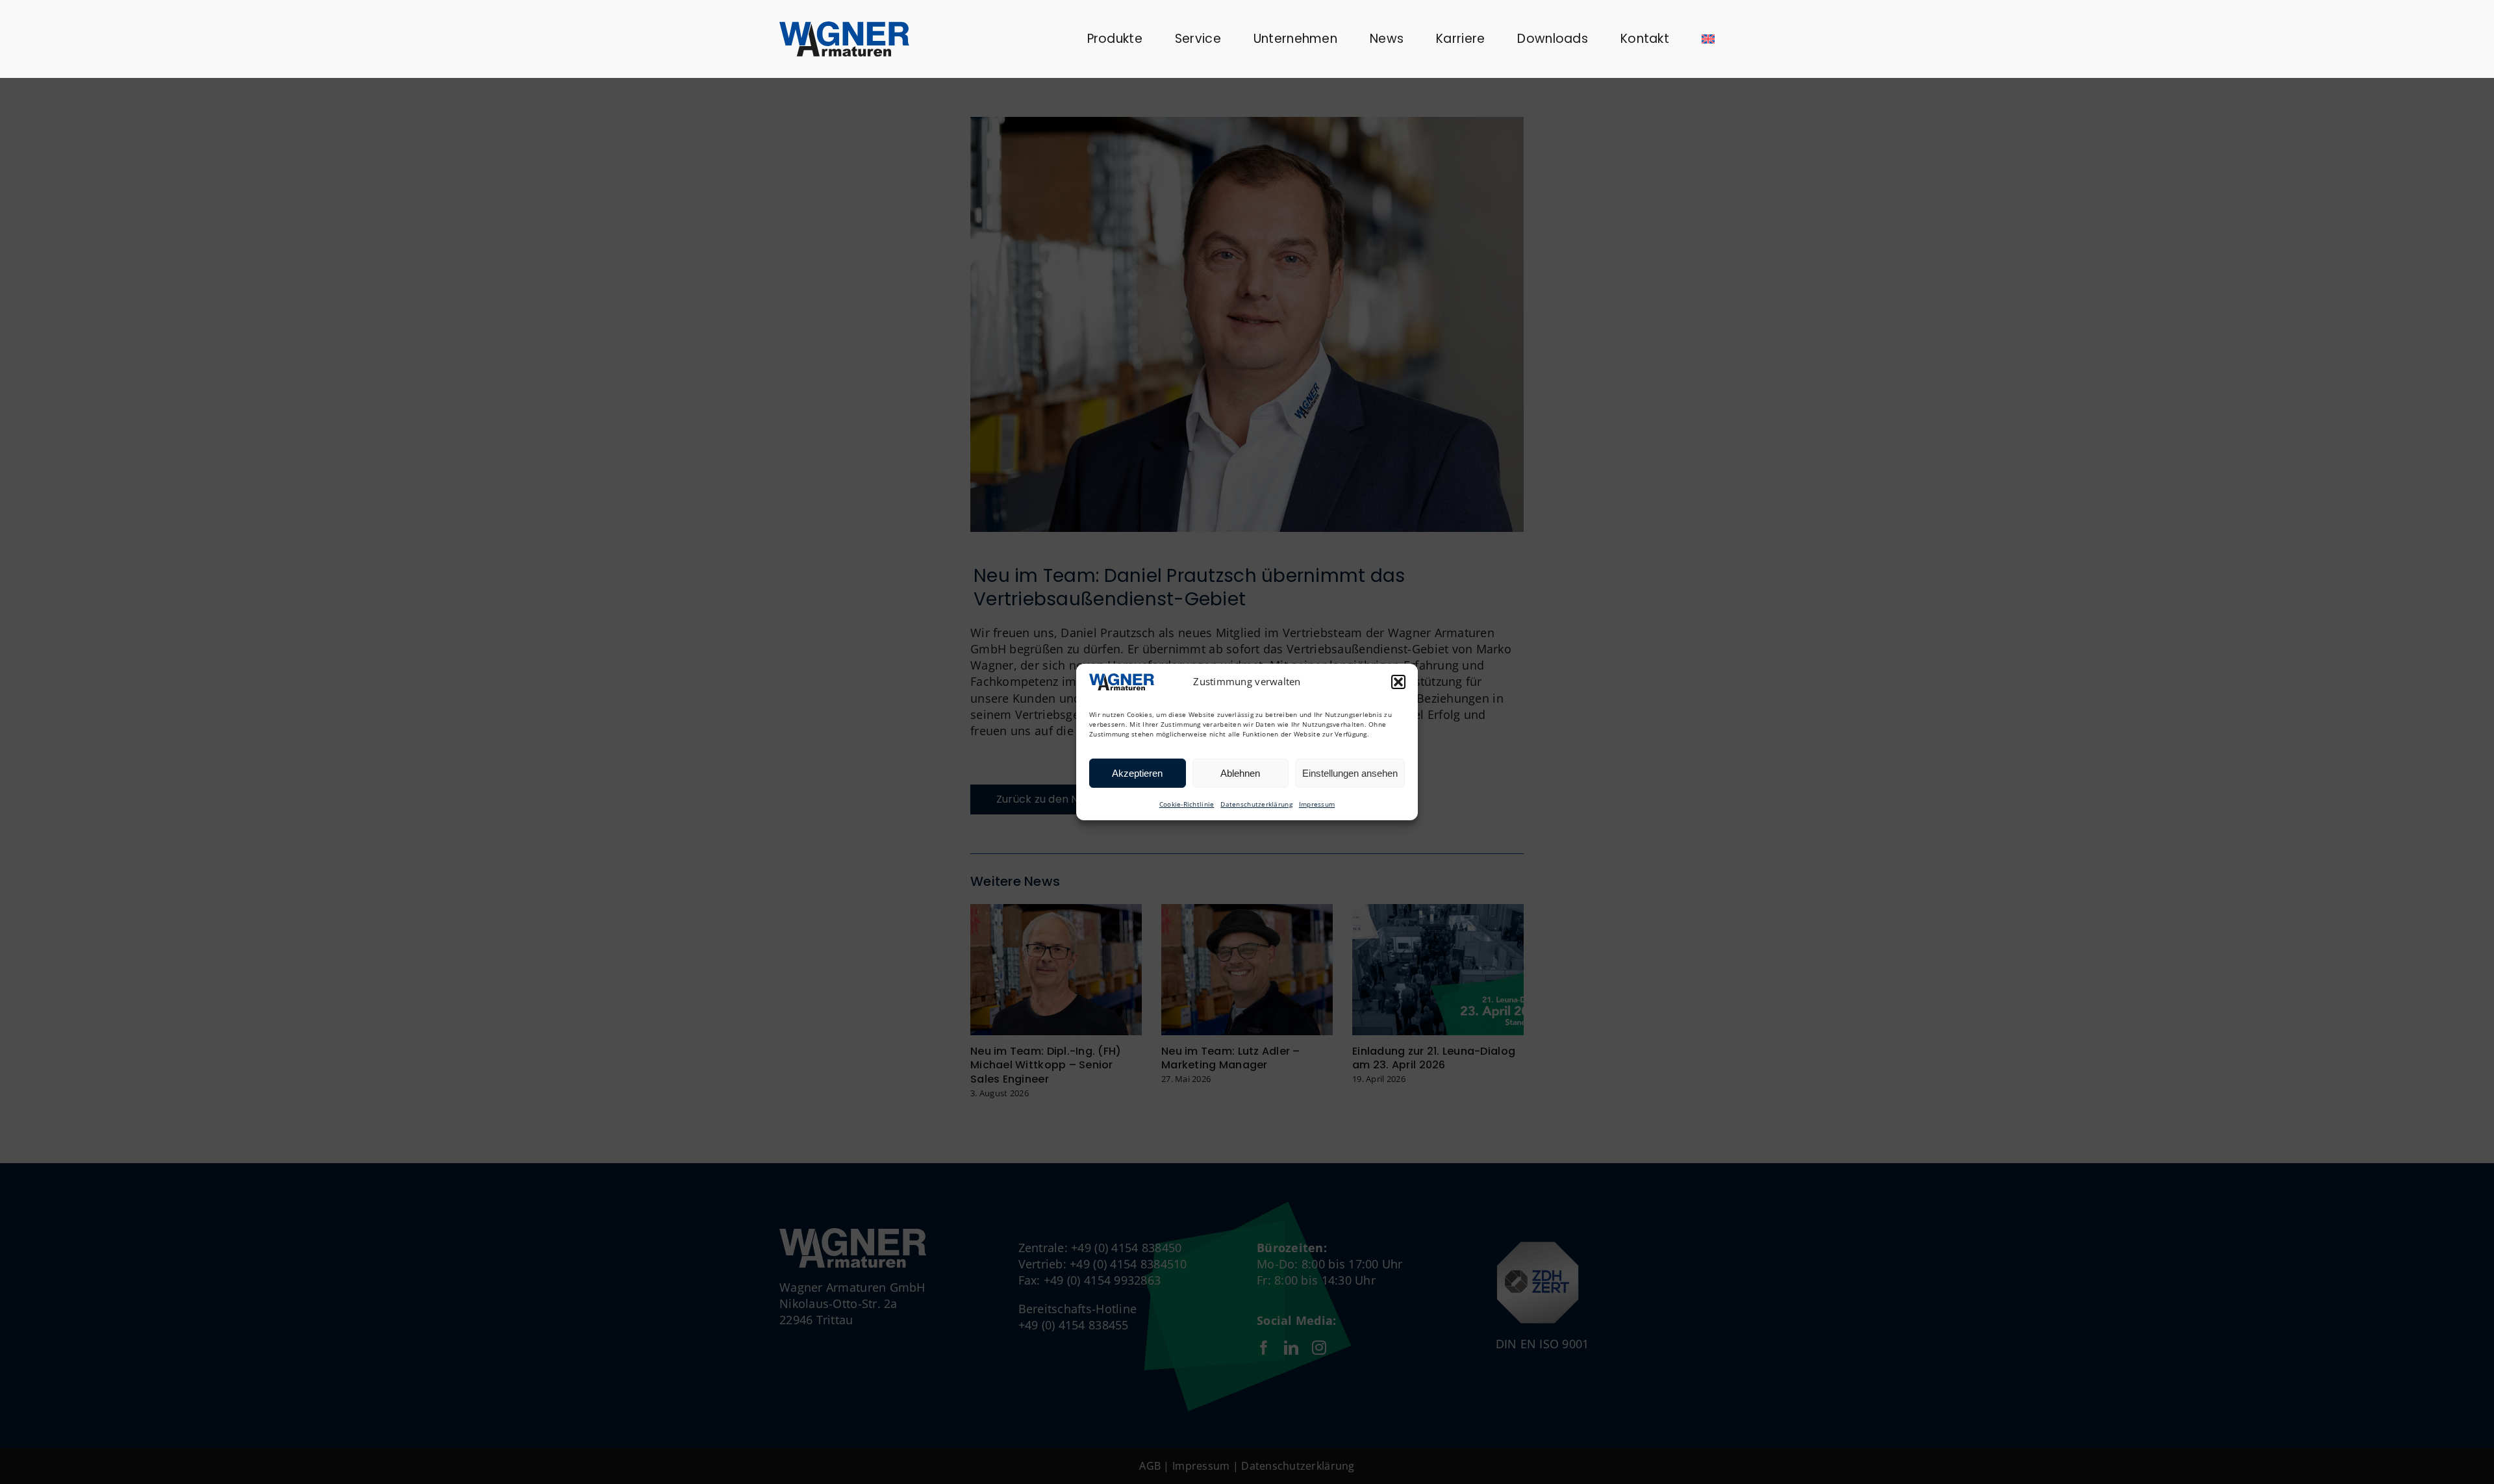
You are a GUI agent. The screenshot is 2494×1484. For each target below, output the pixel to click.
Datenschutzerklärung (1256, 804)
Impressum (1317, 804)
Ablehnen (1240, 773)
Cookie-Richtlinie (1187, 804)
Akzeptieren (1137, 773)
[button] (1398, 682)
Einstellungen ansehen (1350, 773)
